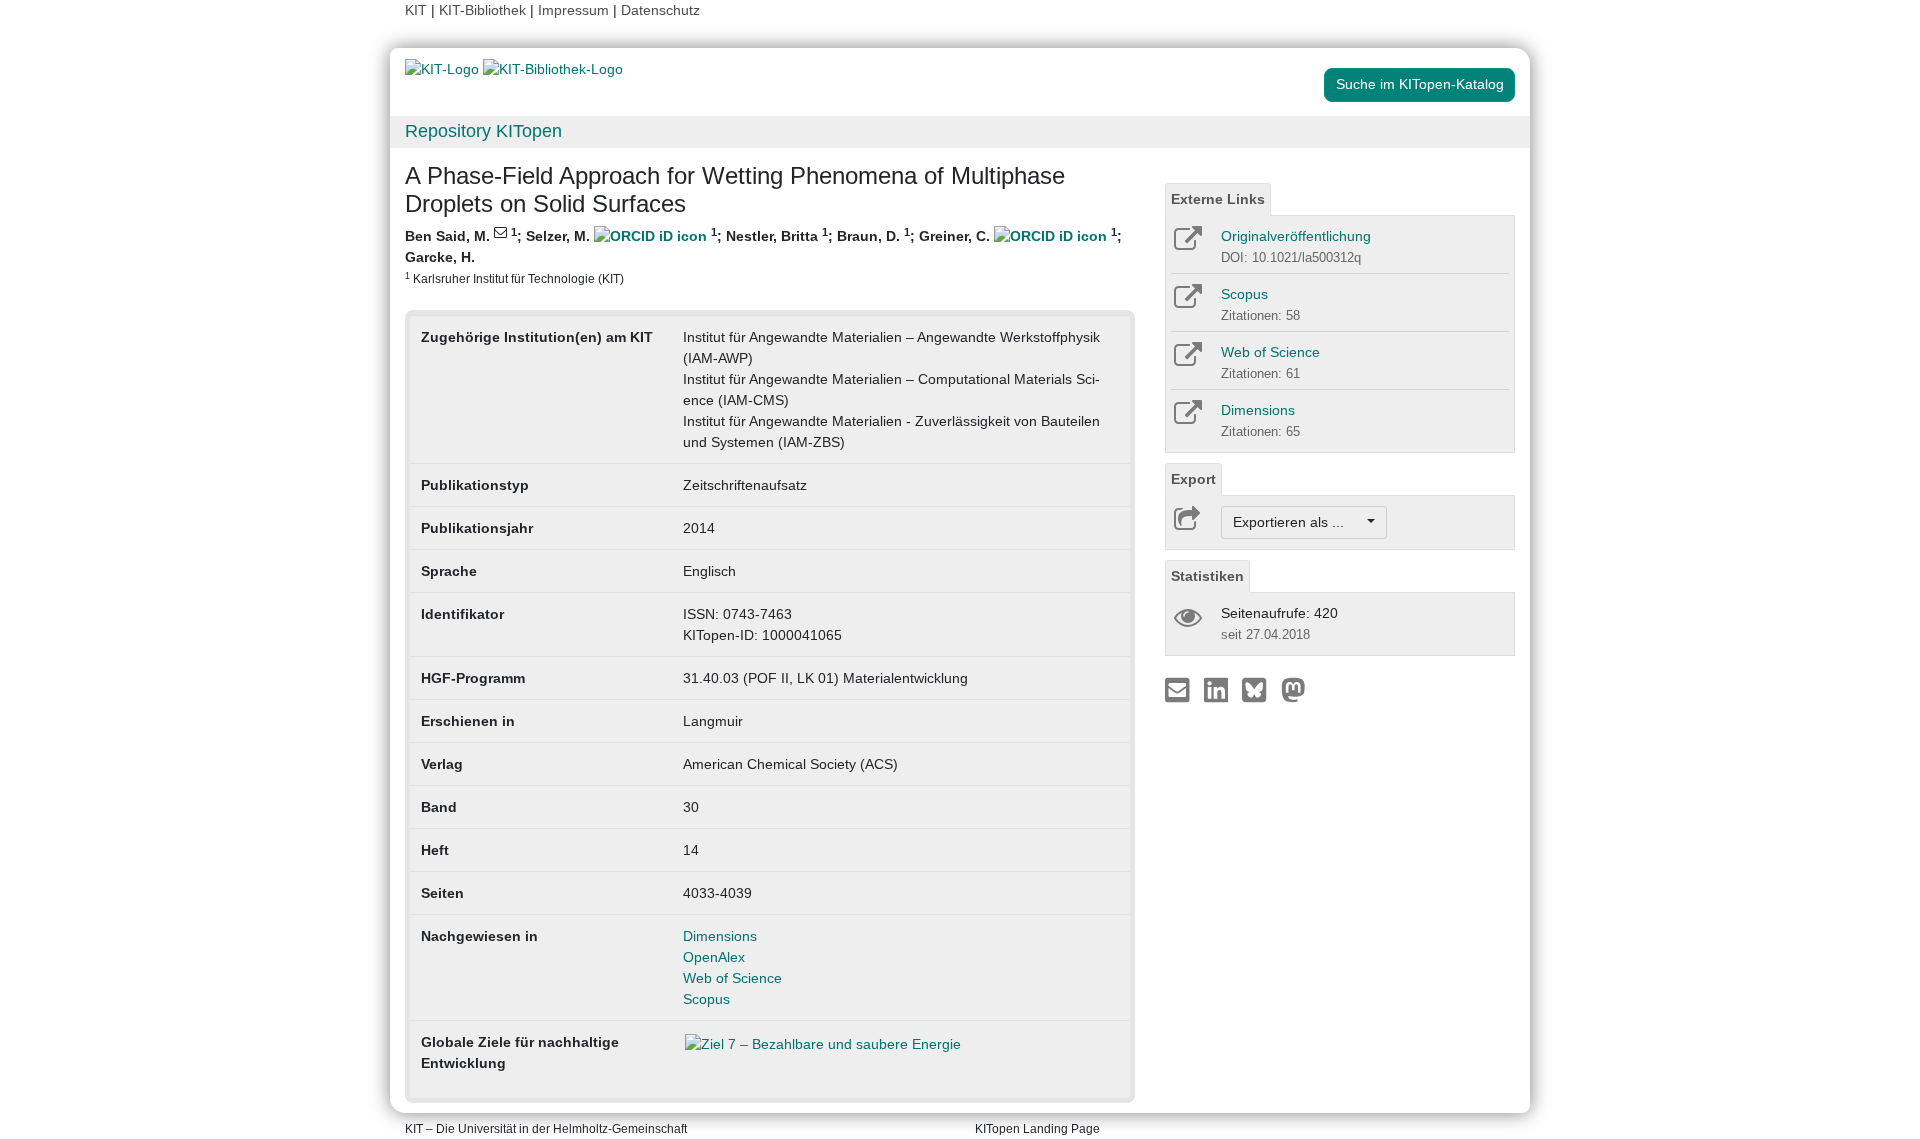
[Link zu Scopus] (1186, 303)
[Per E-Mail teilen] (1179, 689)
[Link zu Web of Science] (1186, 361)
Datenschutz (660, 10)
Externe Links (1218, 199)
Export (1193, 479)
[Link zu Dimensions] (1186, 419)
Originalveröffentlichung (1296, 236)
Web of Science (732, 978)
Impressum (573, 10)
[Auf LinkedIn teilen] (1218, 689)
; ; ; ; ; (763, 255)
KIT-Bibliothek (484, 10)
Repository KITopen (483, 131)
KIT (416, 10)
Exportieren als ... (1298, 522)
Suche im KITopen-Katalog (1420, 84)
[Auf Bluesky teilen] (1259, 689)
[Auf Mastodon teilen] (1293, 689)
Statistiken (1207, 576)
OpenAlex (714, 957)
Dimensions (720, 936)
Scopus (706, 999)
